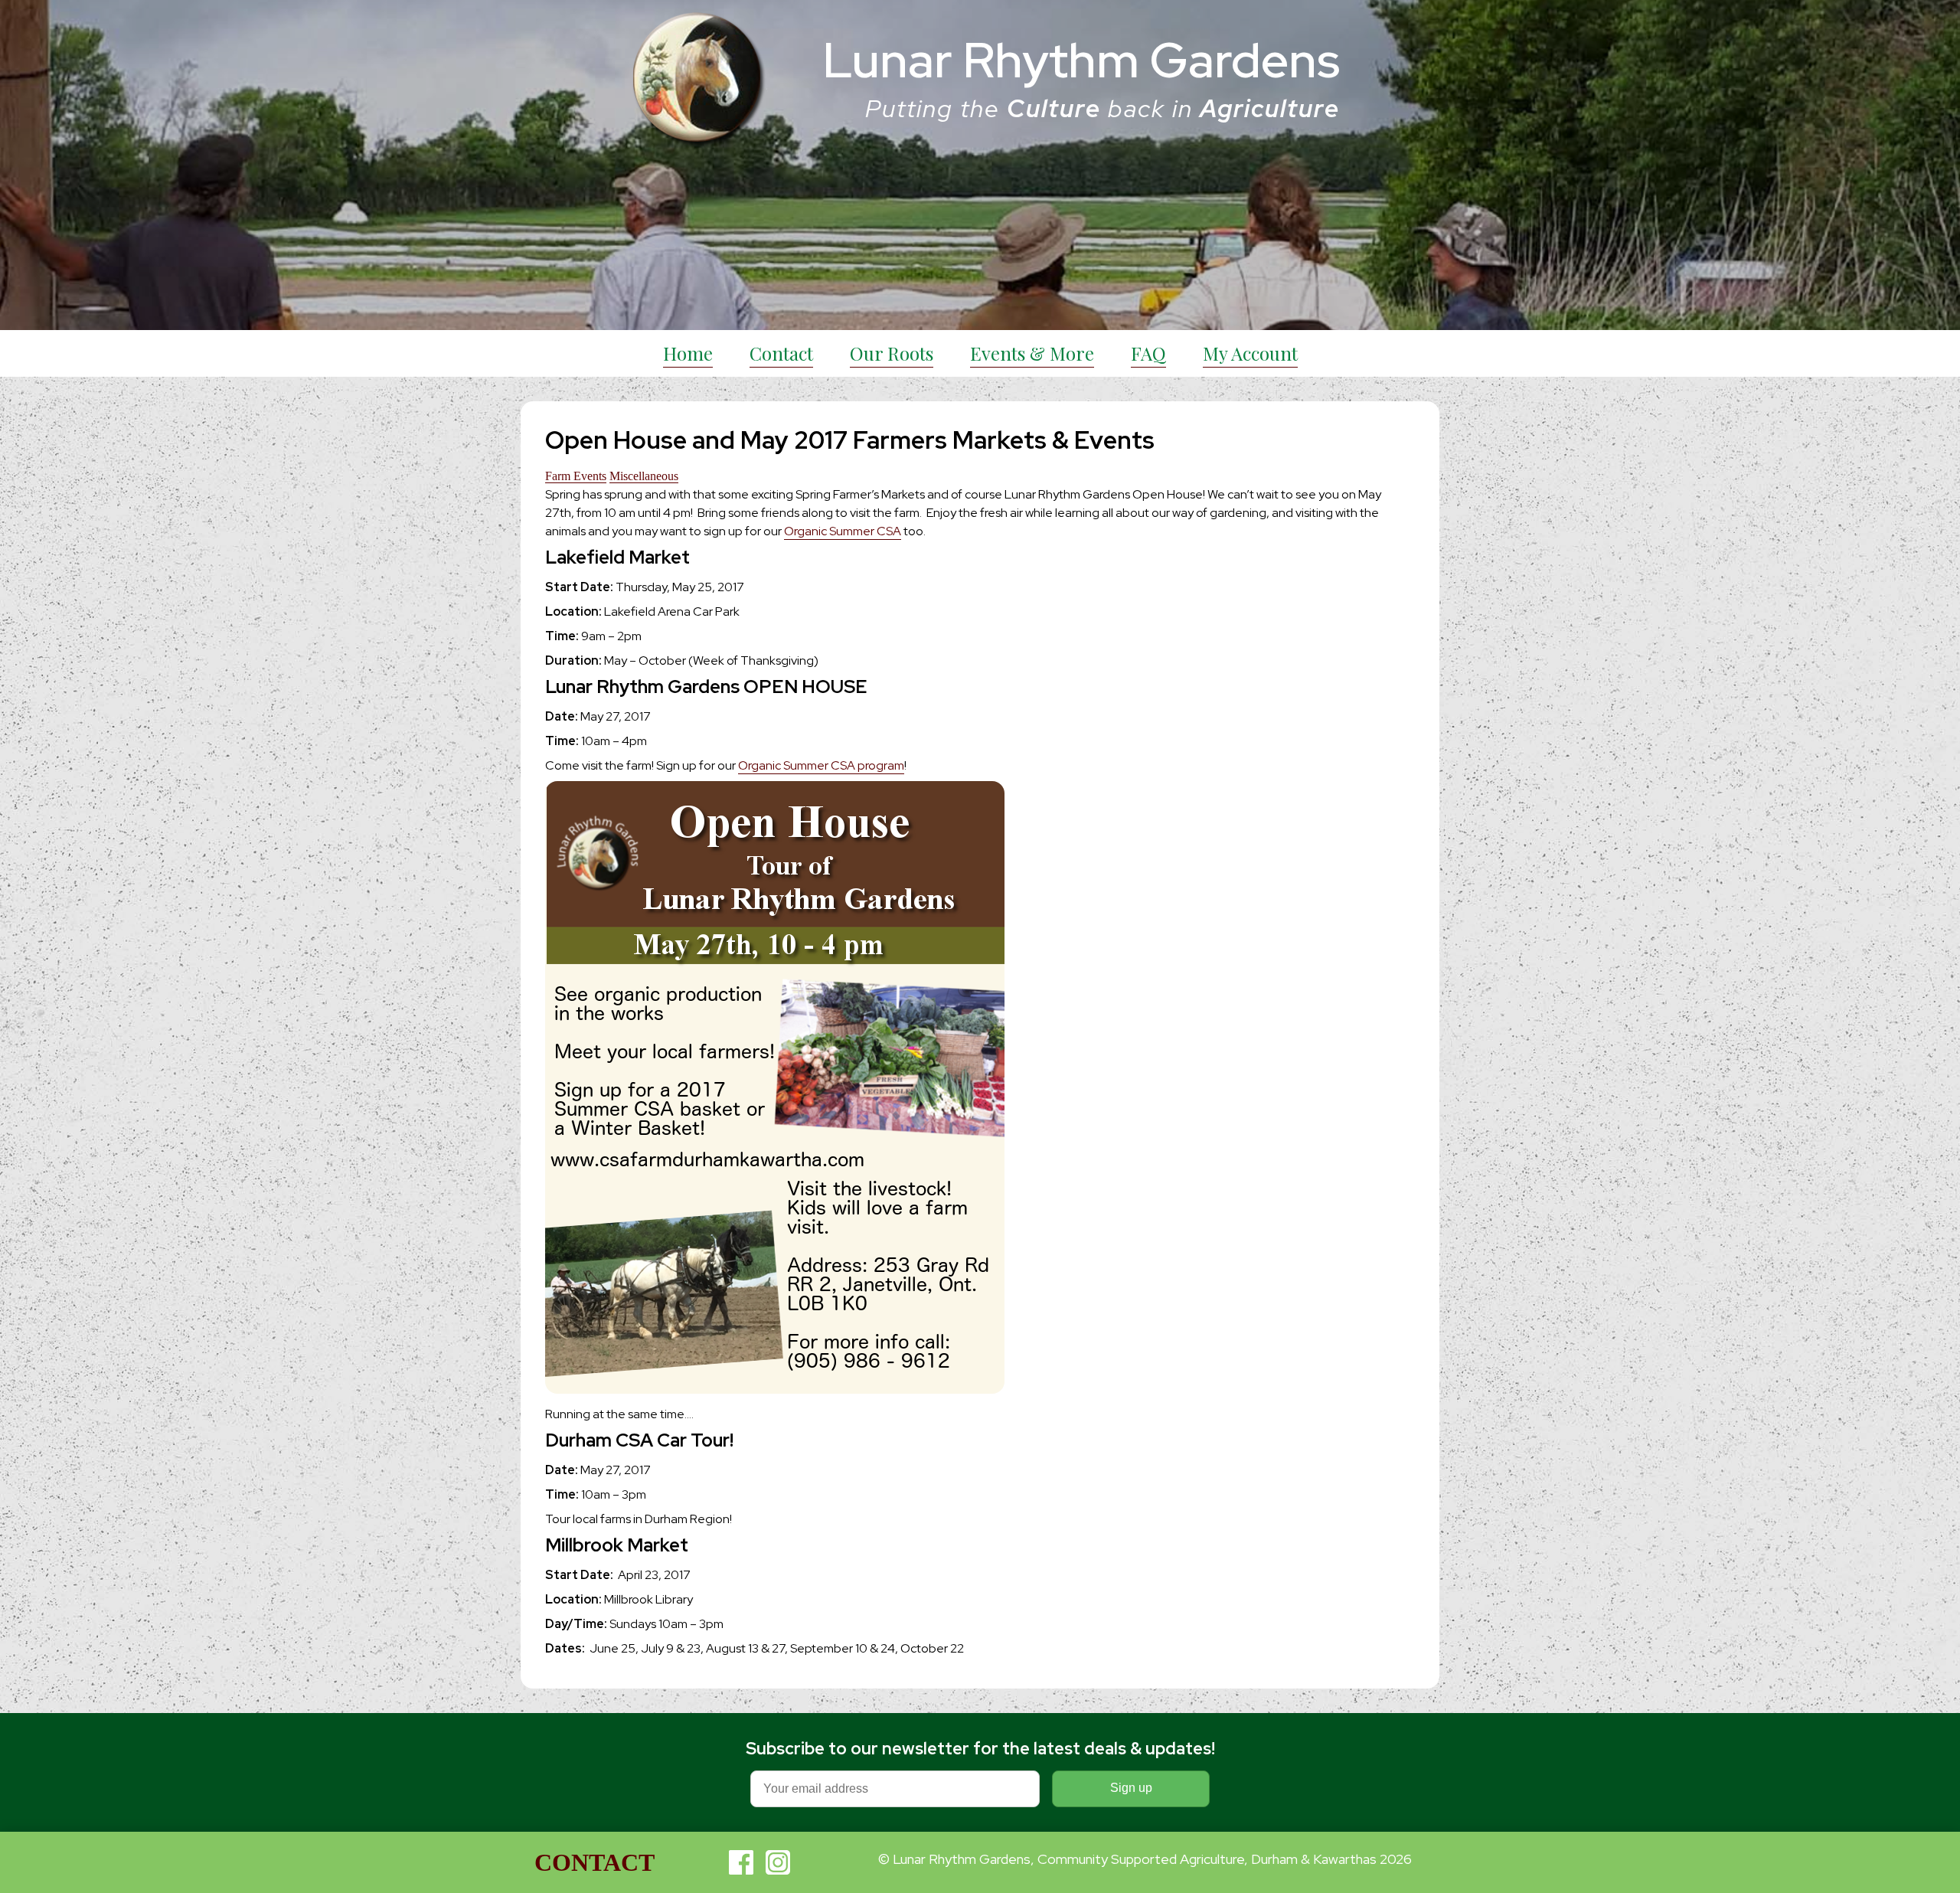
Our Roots (892, 353)
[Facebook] (741, 1862)
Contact (781, 353)
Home (688, 353)
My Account (1250, 353)
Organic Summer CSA (843, 531)
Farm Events (576, 476)
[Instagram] (778, 1862)
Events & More (1032, 353)
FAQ (1148, 353)
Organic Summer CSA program (821, 765)
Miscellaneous (644, 476)
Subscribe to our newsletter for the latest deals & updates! (980, 1749)
